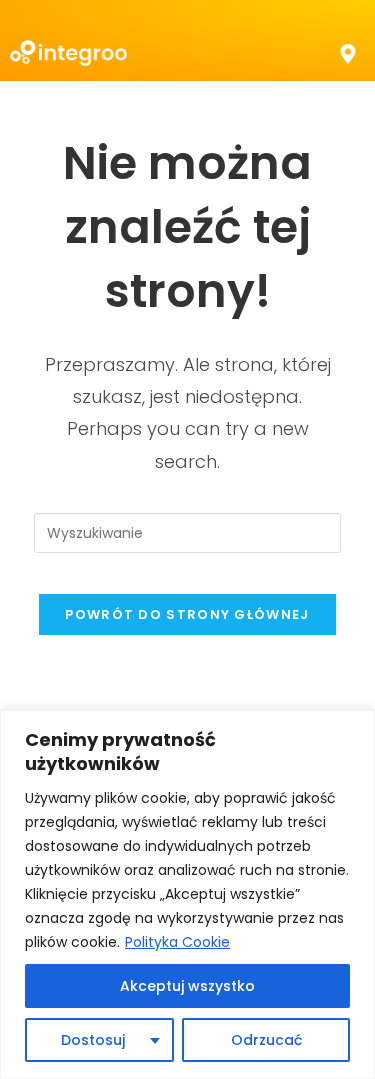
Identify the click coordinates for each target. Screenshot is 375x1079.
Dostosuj (93, 1040)
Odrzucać (266, 1040)
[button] (348, 53)
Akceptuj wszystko (187, 986)
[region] (187, 894)
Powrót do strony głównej (187, 614)
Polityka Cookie (177, 942)
